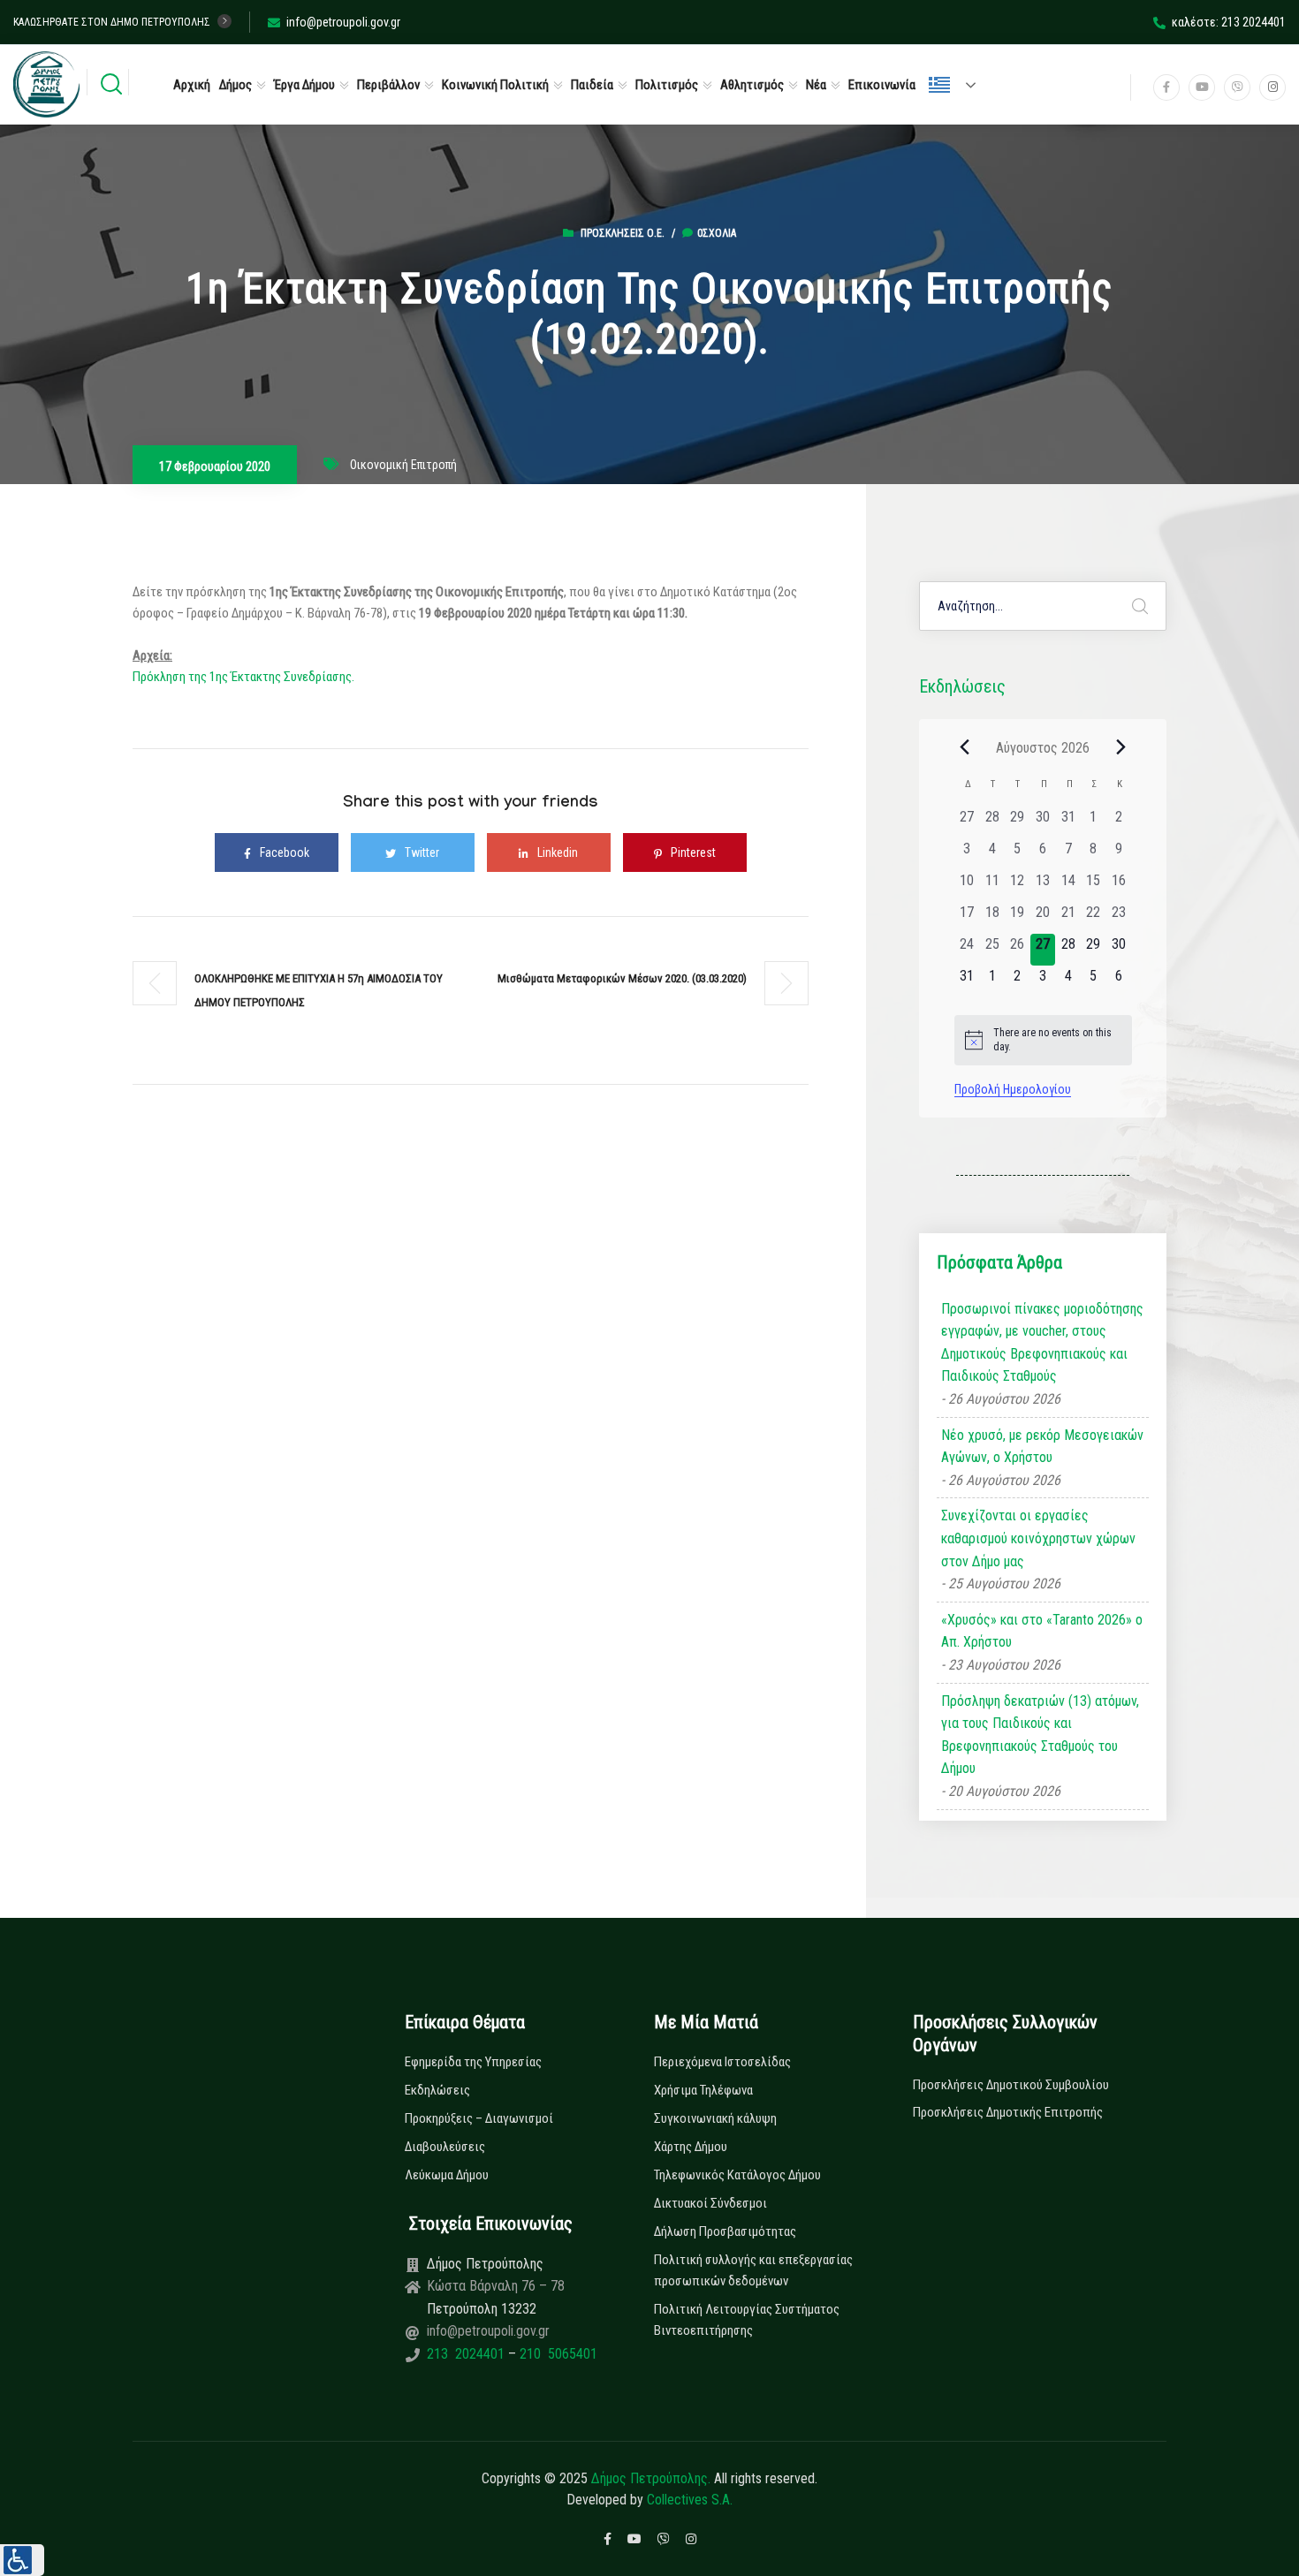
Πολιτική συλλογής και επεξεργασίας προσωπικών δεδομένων (753, 2270)
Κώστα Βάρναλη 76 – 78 (496, 2286)
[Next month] (1121, 747)
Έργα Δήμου (304, 85)
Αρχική (192, 85)
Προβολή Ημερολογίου (1013, 1089)
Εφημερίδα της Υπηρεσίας (473, 2062)
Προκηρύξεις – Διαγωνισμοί (479, 2118)
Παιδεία (592, 85)
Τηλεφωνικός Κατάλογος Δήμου (737, 2175)
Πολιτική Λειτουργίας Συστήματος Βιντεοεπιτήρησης (747, 2320)
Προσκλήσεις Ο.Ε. (623, 233)
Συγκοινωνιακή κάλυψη (715, 2118)
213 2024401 (467, 2354)
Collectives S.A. (690, 2500)
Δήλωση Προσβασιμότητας (725, 2231)
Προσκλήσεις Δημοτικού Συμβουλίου (1011, 2085)
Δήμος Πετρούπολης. (651, 2478)
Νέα (816, 85)
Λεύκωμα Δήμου (447, 2175)
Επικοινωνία (882, 85)
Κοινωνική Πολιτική (495, 85)
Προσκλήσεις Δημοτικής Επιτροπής (1008, 2112)
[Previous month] (965, 747)
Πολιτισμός (667, 85)
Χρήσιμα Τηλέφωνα (703, 2090)
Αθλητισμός (752, 85)
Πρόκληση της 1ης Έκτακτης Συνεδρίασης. (243, 677)
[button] (22, 2560)
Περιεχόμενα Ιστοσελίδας (722, 2062)
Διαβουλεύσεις (445, 2147)
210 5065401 (557, 2354)
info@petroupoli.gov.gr (343, 22)
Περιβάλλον (388, 85)
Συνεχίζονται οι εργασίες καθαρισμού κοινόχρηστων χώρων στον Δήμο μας (1038, 1538)
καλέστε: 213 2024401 (1229, 22)
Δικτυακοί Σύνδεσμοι (710, 2203)
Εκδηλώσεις (437, 2090)
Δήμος (235, 85)
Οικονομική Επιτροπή (403, 465)
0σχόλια (717, 233)
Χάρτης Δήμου (691, 2147)
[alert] (1043, 1040)
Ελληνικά (960, 85)
